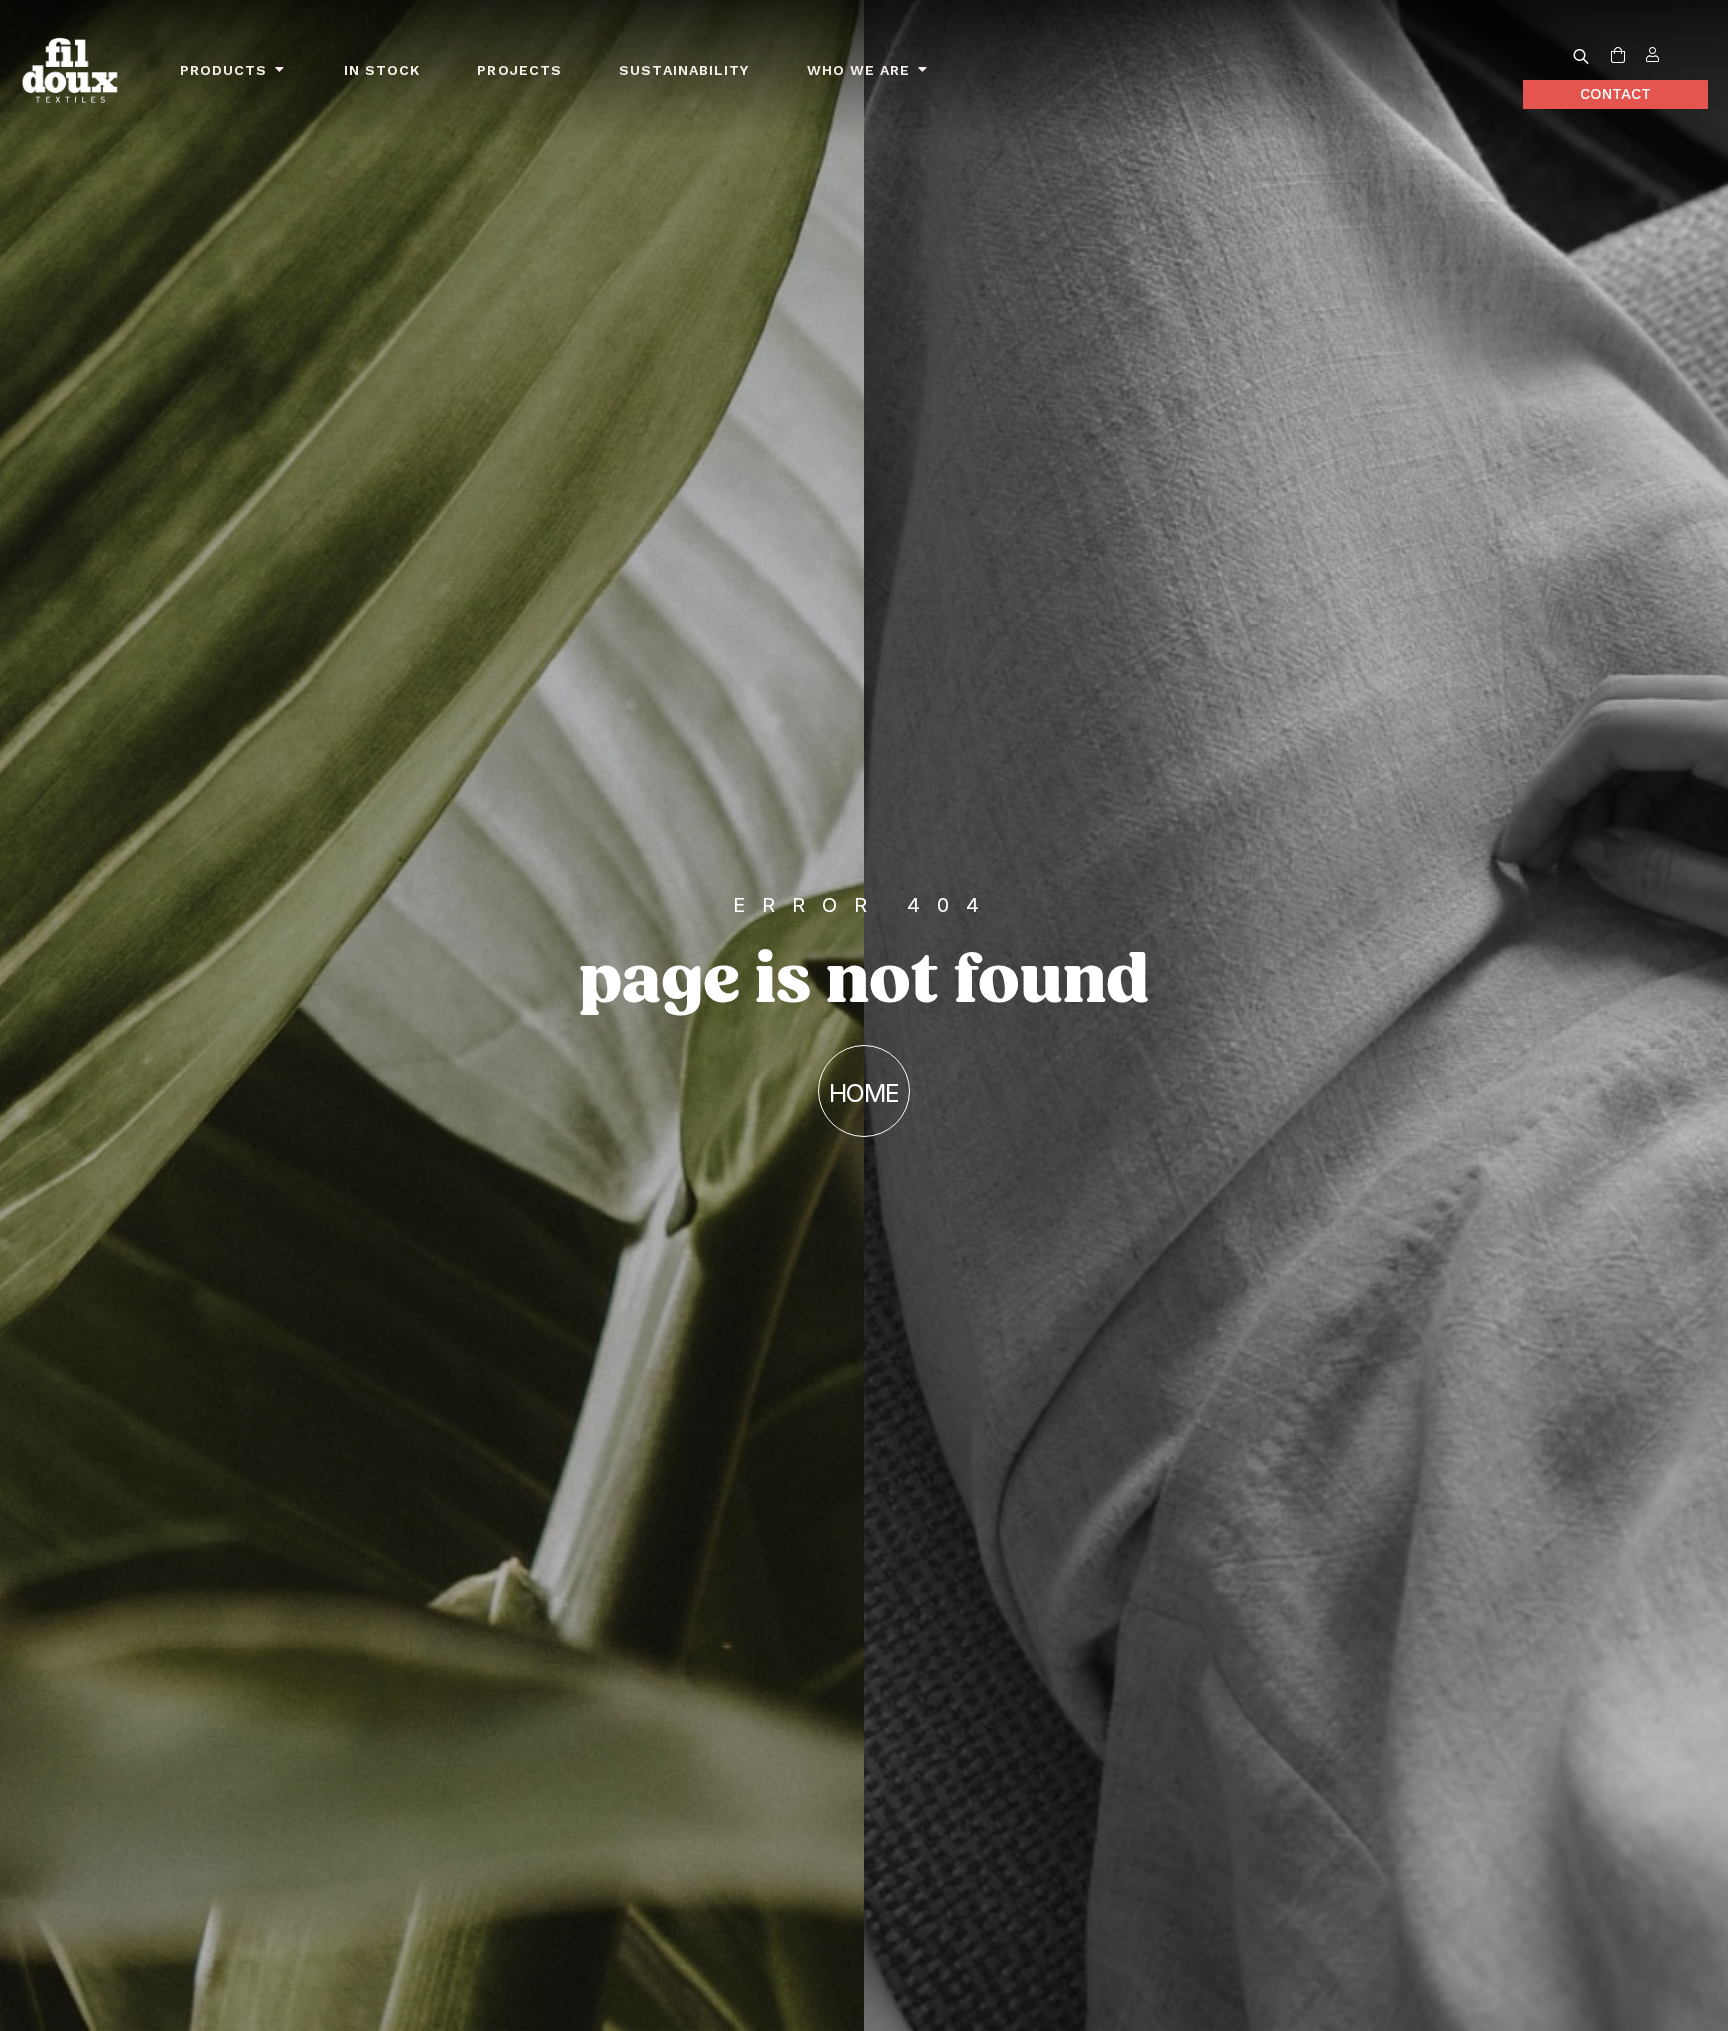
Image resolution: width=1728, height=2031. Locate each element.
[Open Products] (280, 70)
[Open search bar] (1581, 56)
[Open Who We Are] (923, 70)
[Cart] (1618, 56)
